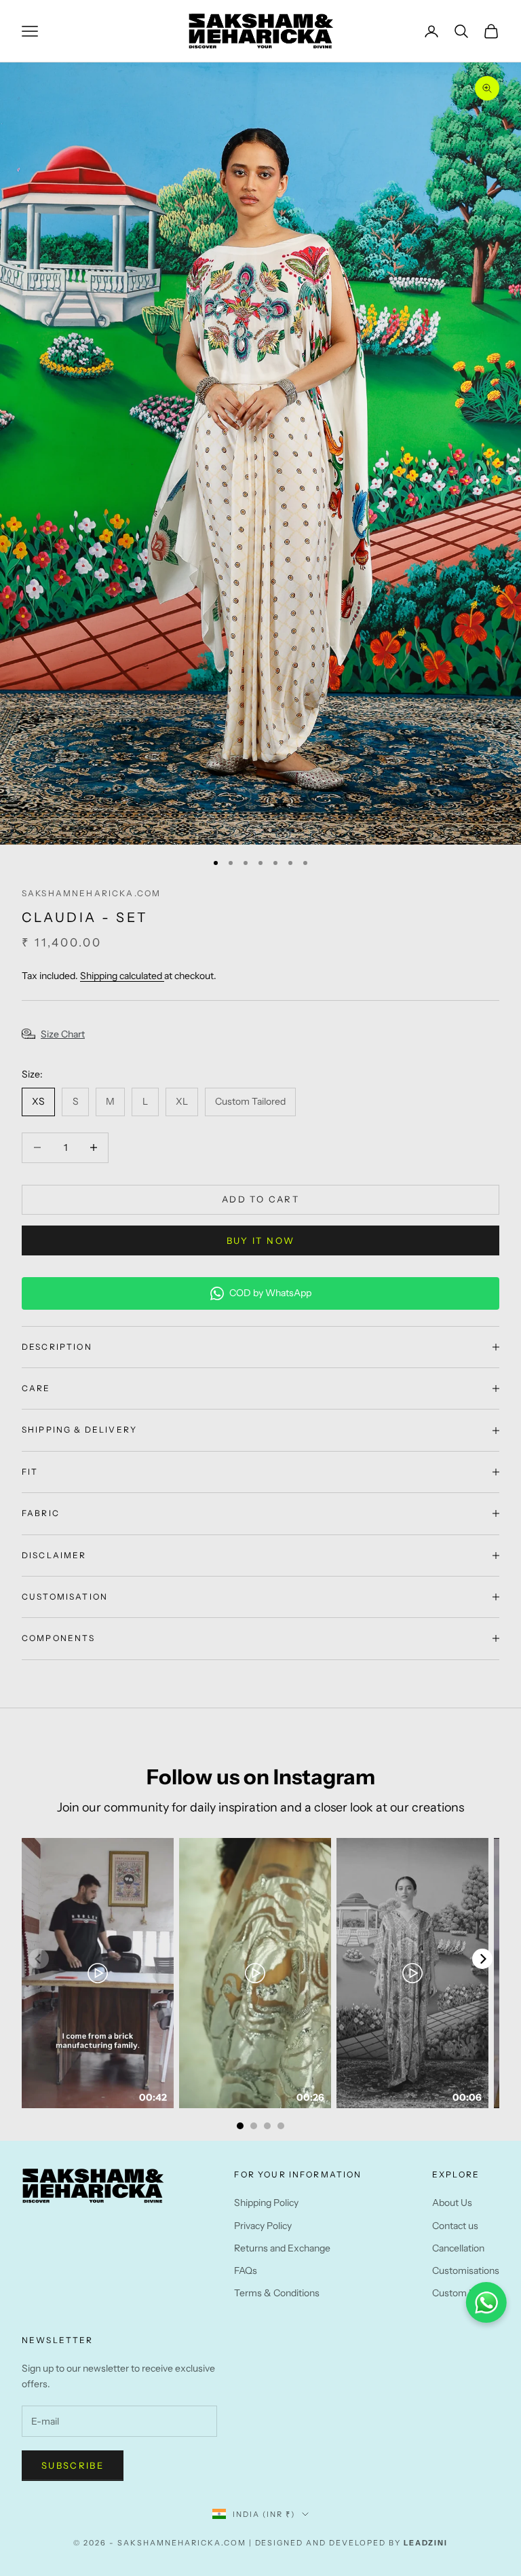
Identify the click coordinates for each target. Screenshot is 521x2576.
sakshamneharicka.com (91, 893)
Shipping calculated (122, 976)
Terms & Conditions (277, 2293)
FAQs (246, 2270)
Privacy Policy (263, 2226)
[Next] (482, 1959)
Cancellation (458, 2248)
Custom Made (463, 2293)
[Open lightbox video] (98, 1973)
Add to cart (260, 1199)
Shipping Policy (266, 2203)
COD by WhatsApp (270, 1293)
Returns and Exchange (282, 2248)
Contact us (455, 2226)
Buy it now (260, 1240)
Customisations (466, 2270)
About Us (452, 2203)
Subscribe (73, 2465)
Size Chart (63, 1034)
